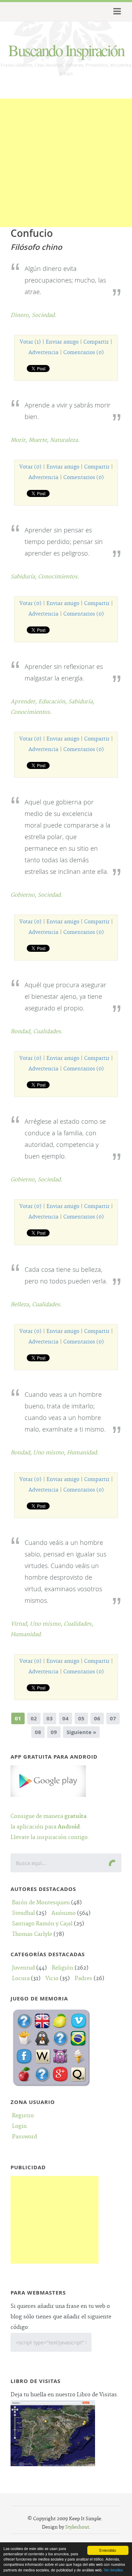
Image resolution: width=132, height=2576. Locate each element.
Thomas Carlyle (32, 1934)
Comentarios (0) (84, 353)
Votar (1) (30, 342)
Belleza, (21, 1305)
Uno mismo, (50, 1453)
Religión (62, 1968)
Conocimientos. (59, 577)
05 (81, 1718)
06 (97, 1718)
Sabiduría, (24, 577)
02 (34, 1718)
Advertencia (43, 353)
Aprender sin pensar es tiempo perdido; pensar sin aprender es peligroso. (64, 542)
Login (19, 2126)
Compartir (96, 342)
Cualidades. (48, 1032)
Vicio (52, 1979)
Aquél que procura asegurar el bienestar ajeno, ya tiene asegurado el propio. (65, 996)
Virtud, (20, 1624)
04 (65, 1718)
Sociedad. (44, 315)
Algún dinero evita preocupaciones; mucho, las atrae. (65, 280)
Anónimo (64, 1913)
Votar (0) (30, 467)
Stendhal (23, 1913)
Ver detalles (113, 2570)
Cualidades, (78, 1624)
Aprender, (24, 702)
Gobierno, (24, 895)
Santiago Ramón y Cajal (42, 1924)
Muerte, (39, 440)
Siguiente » (81, 1732)
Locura (21, 1979)
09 (54, 1732)
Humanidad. (83, 1453)
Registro (23, 2116)
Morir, (20, 440)
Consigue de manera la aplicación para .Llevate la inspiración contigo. (50, 1827)
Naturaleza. (65, 440)
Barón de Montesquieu (41, 1903)
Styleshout (77, 2527)
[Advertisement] (66, 164)
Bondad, (22, 1032)
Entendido (108, 2550)
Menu (116, 12)
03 (50, 1718)
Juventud (23, 1968)
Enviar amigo (62, 342)
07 (113, 1718)
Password (24, 2137)
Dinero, (21, 315)
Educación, (53, 702)
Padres (83, 1979)
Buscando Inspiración (66, 50)
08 (38, 1732)
